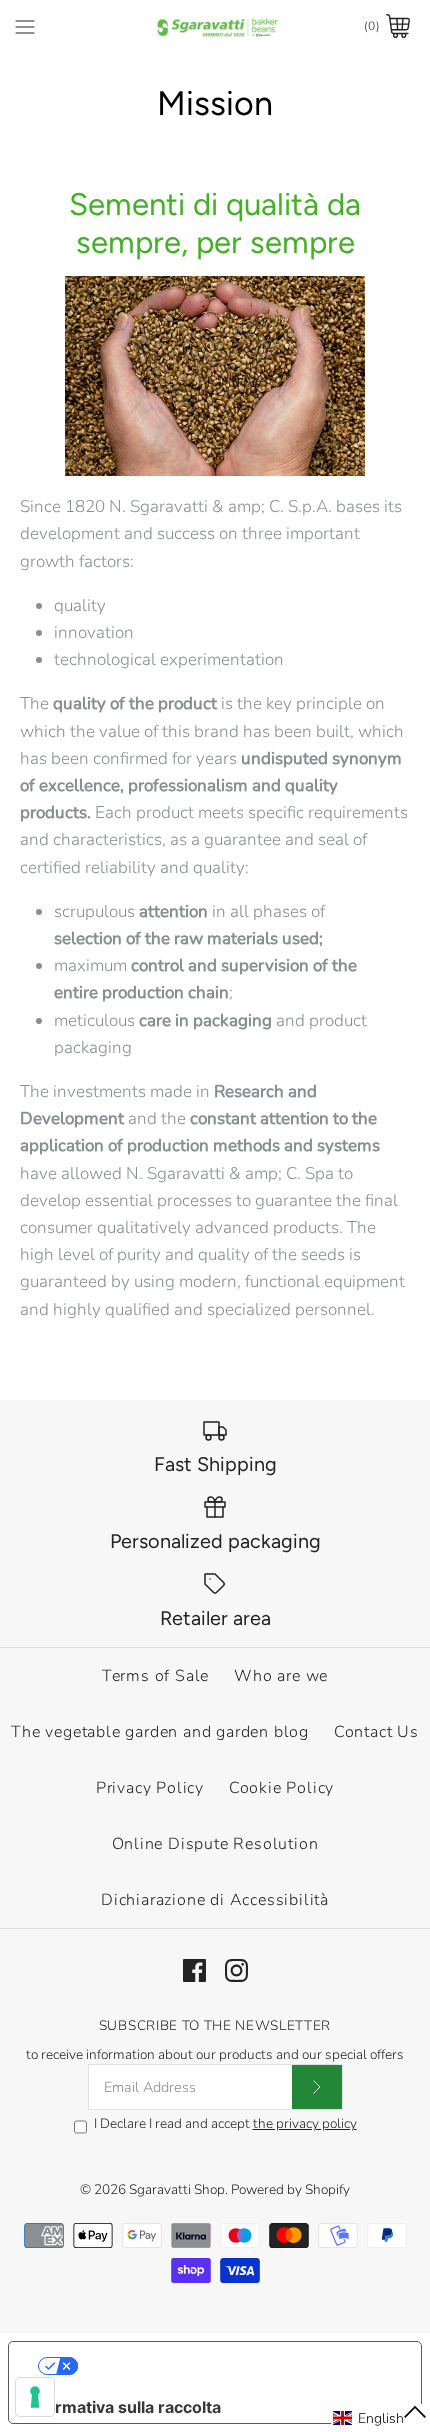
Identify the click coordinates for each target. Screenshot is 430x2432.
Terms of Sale (155, 1676)
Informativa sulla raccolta (123, 2407)
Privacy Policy (150, 1788)
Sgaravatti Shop (177, 2189)
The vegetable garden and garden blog (160, 1732)
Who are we (281, 1676)
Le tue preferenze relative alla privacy (235, 2366)
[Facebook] (194, 1970)
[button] (380, 2418)
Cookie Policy (281, 1788)
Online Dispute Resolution (215, 1844)
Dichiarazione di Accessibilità (215, 1900)
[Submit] (317, 2087)
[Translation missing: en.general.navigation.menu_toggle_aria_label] (25, 26)
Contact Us (376, 1732)
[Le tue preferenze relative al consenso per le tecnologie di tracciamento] (35, 2397)
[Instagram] (236, 1970)
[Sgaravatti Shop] (215, 26)
